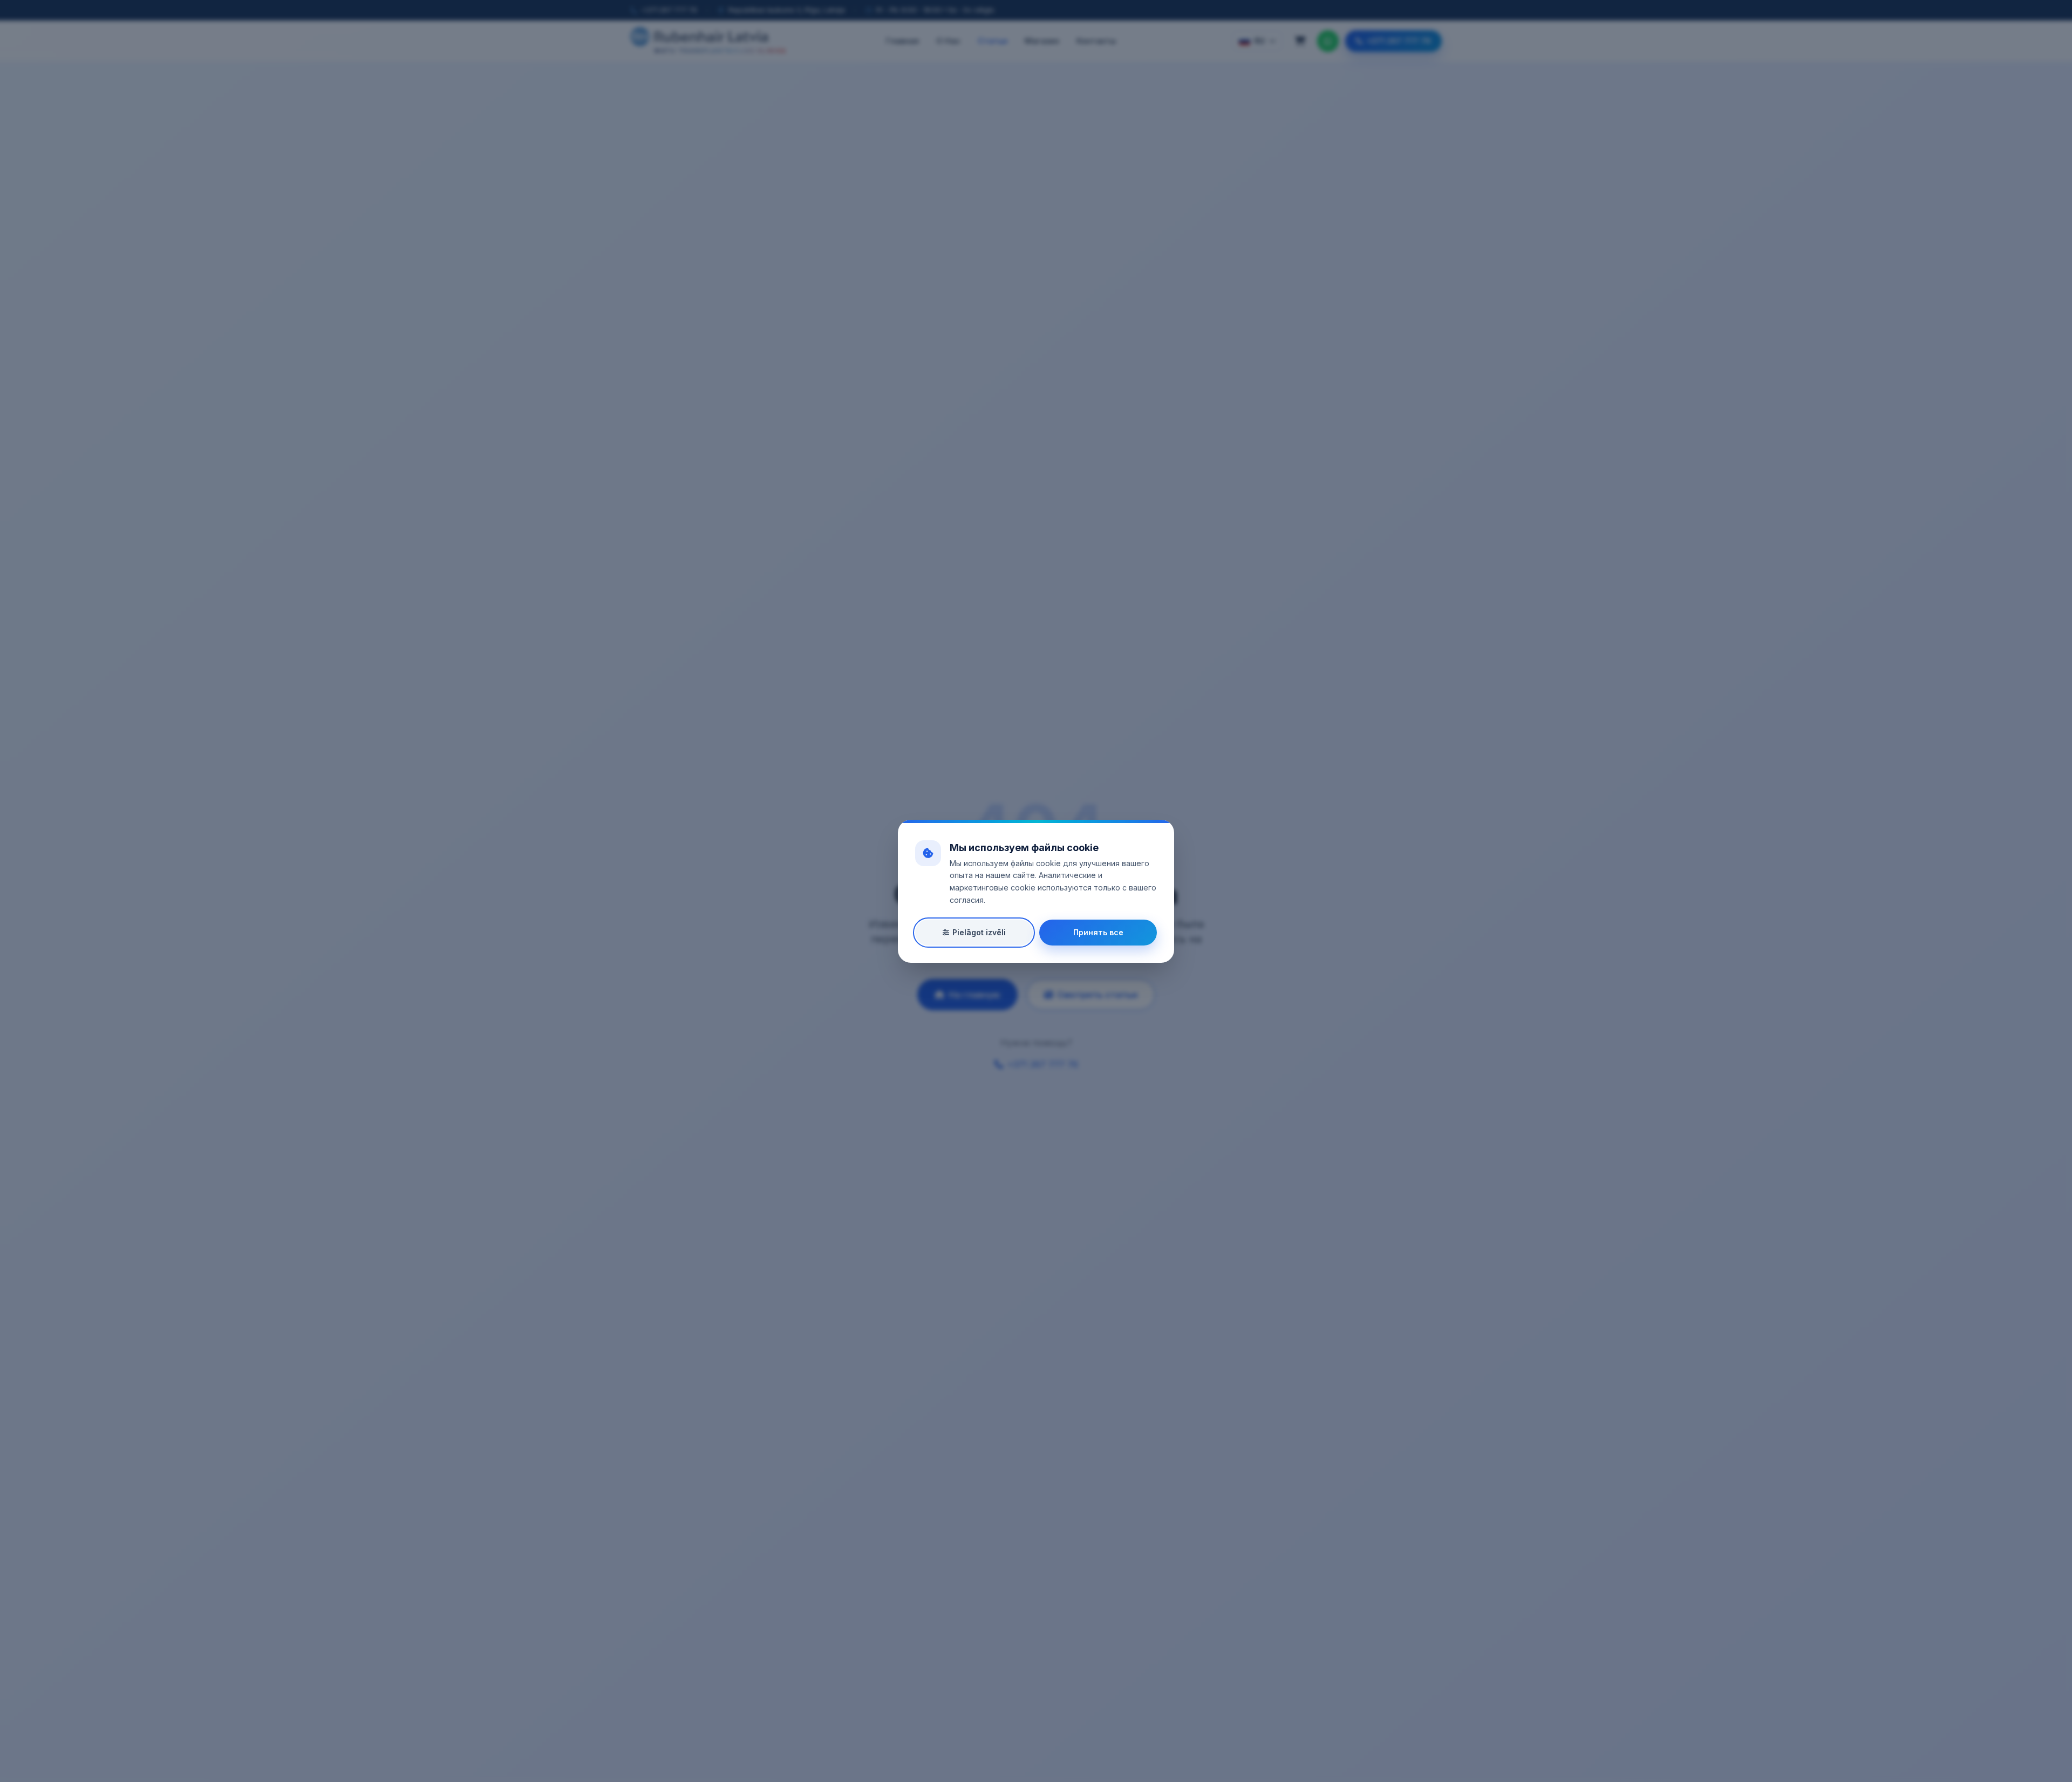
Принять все (1098, 932)
